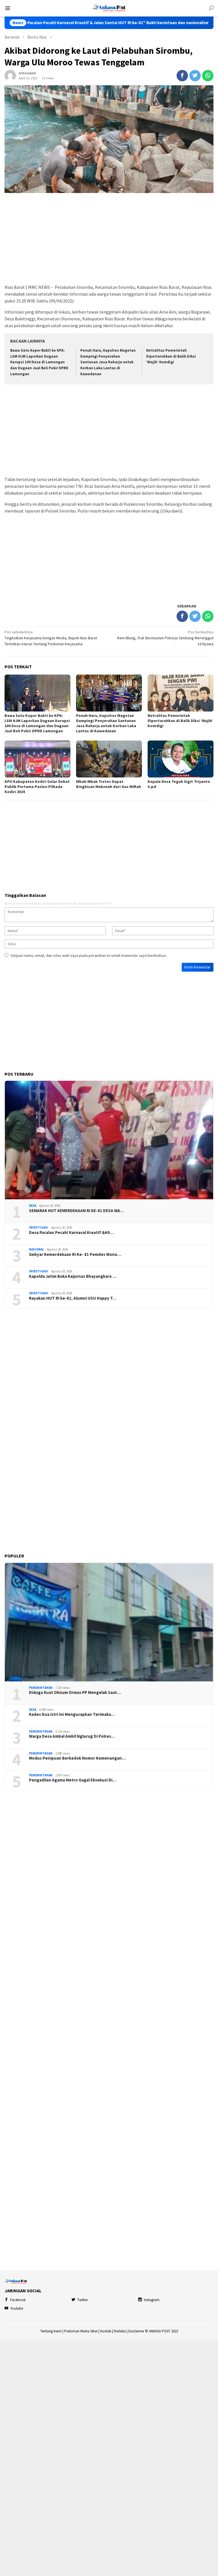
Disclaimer (136, 2331)
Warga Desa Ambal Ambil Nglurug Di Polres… (72, 1736)
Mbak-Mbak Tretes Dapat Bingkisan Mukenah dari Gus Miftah (109, 784)
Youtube (17, 2308)
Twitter (82, 2300)
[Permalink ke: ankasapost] (10, 75)
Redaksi (120, 2331)
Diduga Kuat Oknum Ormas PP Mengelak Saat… (75, 1693)
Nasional (36, 1249)
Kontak (106, 2331)
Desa (33, 1206)
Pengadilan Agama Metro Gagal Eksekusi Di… (73, 1780)
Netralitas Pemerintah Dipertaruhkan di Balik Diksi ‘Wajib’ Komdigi (171, 356)
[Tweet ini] (195, 76)
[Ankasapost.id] (109, 8)
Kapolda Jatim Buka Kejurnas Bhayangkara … (73, 1276)
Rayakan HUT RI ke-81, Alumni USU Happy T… (73, 1298)
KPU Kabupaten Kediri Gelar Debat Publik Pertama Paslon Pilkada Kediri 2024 (37, 787)
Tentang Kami (51, 2331)
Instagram (152, 2300)
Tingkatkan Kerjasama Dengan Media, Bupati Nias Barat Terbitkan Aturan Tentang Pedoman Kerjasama (51, 638)
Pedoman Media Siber (81, 2331)
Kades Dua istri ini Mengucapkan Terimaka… (72, 1714)
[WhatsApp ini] (208, 76)
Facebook (18, 2300)
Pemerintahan (41, 1688)
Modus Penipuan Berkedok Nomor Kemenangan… (77, 1758)
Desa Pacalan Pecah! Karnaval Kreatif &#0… (71, 1233)
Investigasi (39, 1227)
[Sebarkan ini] (182, 76)
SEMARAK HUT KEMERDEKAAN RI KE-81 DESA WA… (76, 1211)
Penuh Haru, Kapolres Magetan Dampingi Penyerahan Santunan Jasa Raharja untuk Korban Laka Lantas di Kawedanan (108, 362)
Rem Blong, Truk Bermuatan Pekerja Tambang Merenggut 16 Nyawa (165, 638)
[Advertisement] (109, 239)
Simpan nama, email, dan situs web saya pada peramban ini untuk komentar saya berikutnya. (89, 955)
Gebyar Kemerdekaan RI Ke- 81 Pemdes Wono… (75, 1254)
